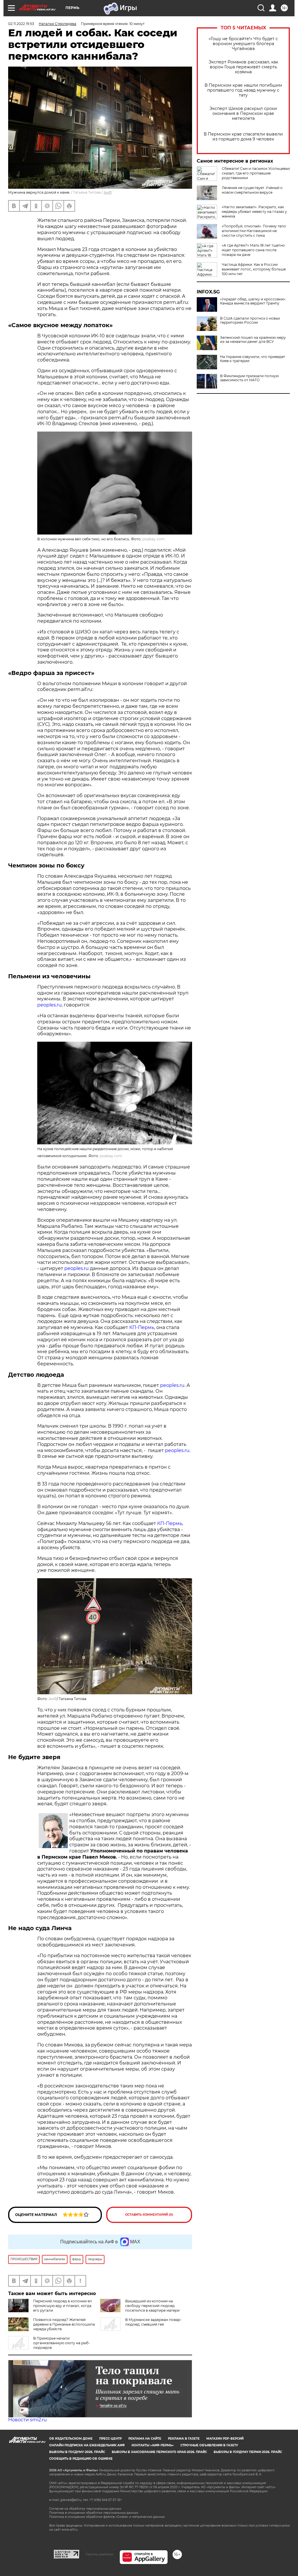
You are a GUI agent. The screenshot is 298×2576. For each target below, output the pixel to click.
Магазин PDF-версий (225, 2439)
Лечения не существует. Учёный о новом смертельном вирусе (252, 190)
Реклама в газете (184, 2439)
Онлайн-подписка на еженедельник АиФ (87, 2445)
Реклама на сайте (145, 2439)
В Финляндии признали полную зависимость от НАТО (249, 378)
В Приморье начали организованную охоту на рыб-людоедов (62, 2343)
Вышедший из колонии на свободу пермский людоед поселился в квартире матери (152, 2306)
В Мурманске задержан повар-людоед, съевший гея (153, 2322)
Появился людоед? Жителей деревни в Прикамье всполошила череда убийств (64, 2324)
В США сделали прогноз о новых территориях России (250, 320)
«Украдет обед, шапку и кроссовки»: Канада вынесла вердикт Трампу (253, 301)
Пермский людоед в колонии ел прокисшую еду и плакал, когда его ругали (63, 2306)
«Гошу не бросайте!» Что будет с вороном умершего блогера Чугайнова (243, 44)
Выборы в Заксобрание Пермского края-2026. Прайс (159, 2452)
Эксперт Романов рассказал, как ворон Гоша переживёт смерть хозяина (243, 67)
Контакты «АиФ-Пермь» (153, 2445)
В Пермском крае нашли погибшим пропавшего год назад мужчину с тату (243, 90)
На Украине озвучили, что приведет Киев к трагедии (253, 359)
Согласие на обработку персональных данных (85, 2509)
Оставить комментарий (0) (149, 2215)
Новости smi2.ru (28, 2420)
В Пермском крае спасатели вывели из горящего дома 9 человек (243, 137)
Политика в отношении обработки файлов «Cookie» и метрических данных (107, 2517)
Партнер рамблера (99, 2554)
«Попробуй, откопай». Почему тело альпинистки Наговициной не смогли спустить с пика (254, 231)
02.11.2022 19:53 (21, 24)
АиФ (108, 192)
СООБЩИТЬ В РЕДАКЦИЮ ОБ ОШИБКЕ (81, 2459)
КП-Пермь (142, 1327)
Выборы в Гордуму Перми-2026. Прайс (248, 2452)
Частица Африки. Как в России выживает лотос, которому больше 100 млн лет (254, 269)
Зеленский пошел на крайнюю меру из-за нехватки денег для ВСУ (253, 340)
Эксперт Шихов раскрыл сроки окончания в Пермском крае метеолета (243, 114)
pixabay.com (154, 539)
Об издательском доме (71, 2439)
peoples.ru (49, 1005)
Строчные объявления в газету (209, 2445)
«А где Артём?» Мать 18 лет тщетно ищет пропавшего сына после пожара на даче (253, 250)
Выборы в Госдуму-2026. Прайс (77, 2452)
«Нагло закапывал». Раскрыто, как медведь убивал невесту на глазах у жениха (254, 212)
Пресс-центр (110, 2439)
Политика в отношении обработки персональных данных (94, 2513)
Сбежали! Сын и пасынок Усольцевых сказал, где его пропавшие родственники (256, 173)
